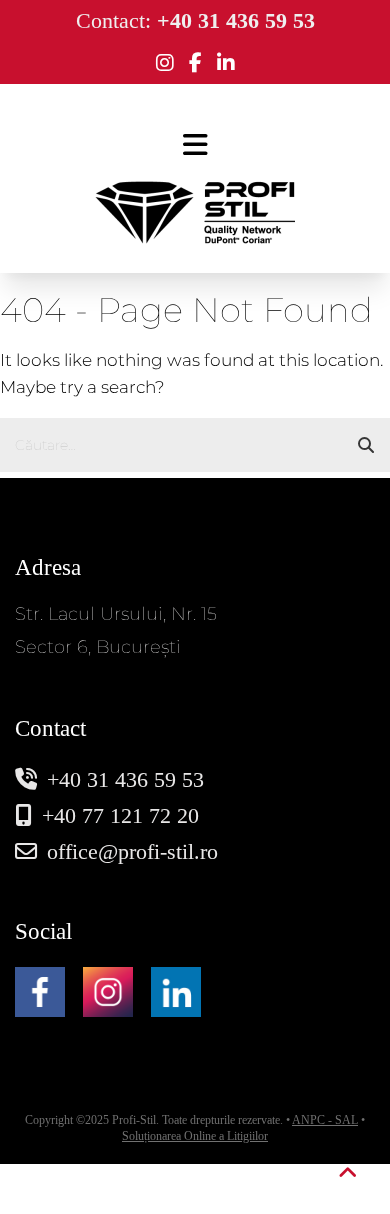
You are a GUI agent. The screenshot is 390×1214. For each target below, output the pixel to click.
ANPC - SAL (325, 1120)
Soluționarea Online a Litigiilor (195, 1136)
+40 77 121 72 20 (120, 815)
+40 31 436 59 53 (125, 779)
